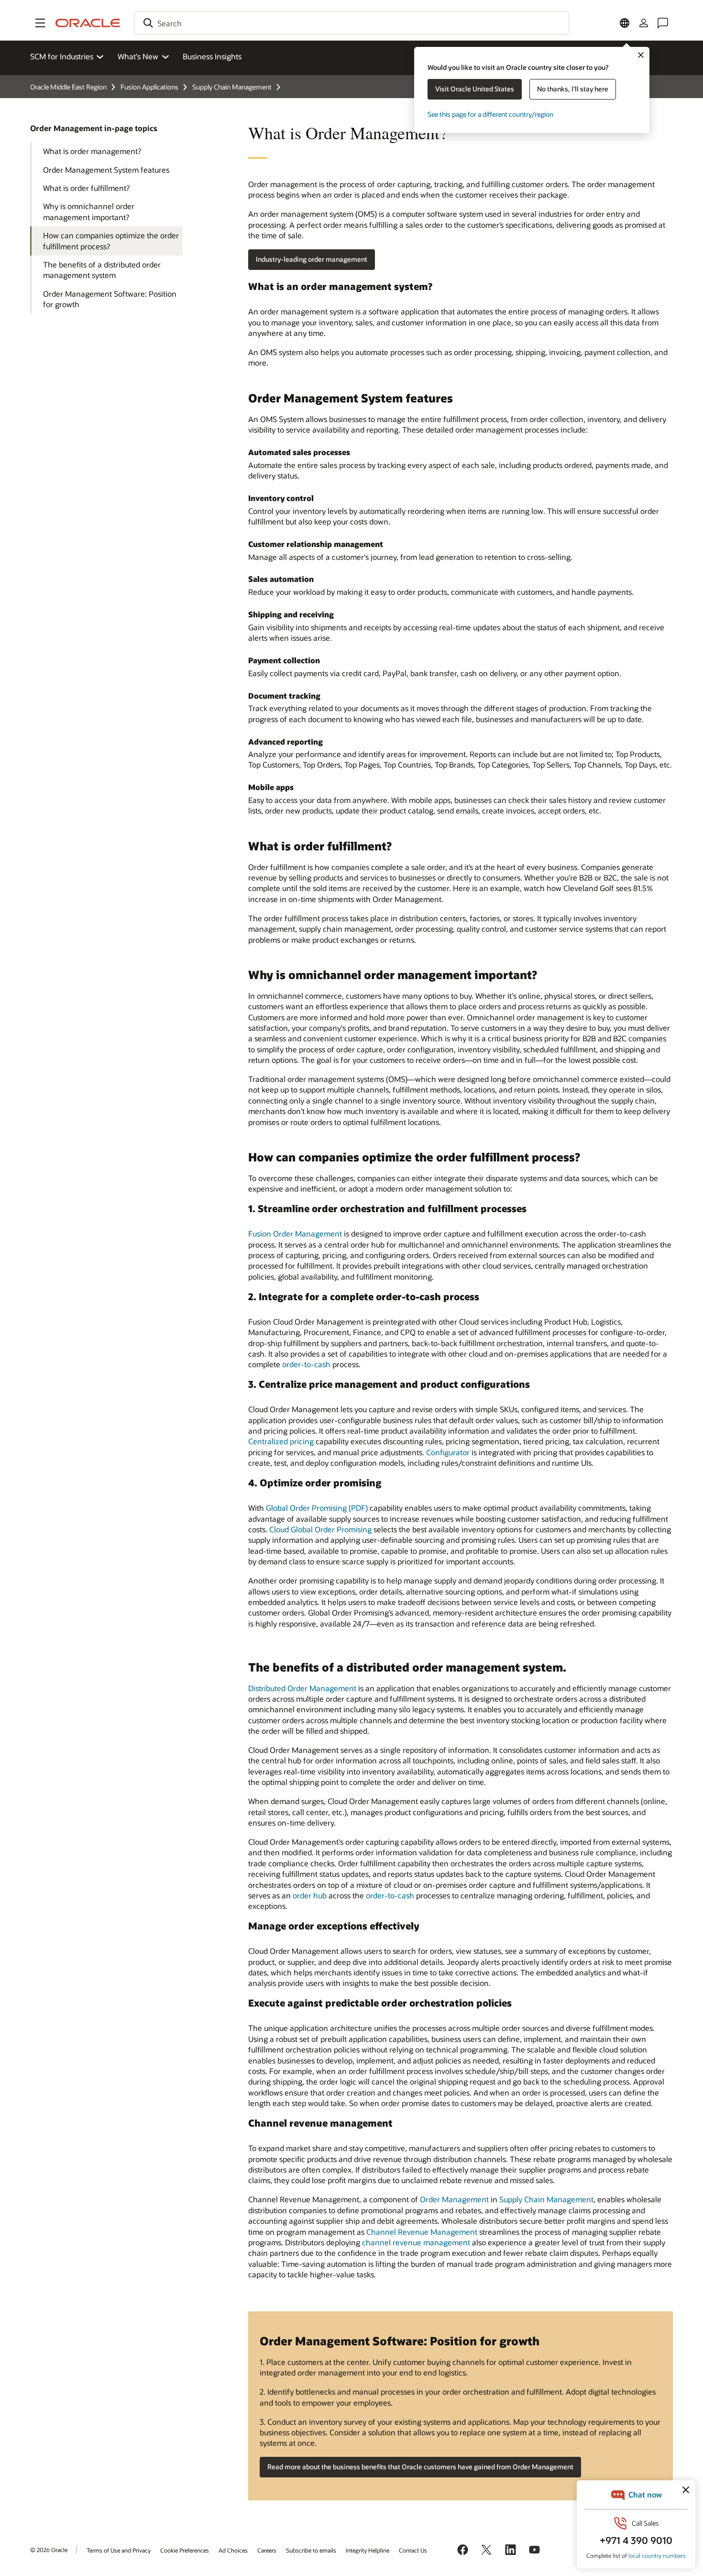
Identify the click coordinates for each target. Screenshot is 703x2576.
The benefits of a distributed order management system (102, 270)
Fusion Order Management (295, 1233)
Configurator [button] (448, 1452)
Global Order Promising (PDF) (317, 1508)
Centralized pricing (281, 1441)
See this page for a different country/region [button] (490, 114)
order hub (310, 1895)
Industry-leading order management (312, 259)
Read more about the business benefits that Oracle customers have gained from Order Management (420, 2467)
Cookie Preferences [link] (185, 2550)
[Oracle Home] (88, 23)
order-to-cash (306, 1364)
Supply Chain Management (232, 87)
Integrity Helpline (368, 2550)
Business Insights (212, 56)
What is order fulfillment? (86, 188)
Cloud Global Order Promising (320, 1529)
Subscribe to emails (311, 2550)
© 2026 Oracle (49, 2550)
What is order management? (92, 151)
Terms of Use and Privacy (119, 2550)
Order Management (454, 2199)
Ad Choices (233, 2550)
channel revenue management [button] (416, 2242)
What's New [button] (138, 56)
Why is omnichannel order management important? (89, 211)
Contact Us (413, 2550)
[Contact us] (663, 23)
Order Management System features (106, 170)
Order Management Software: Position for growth (110, 299)
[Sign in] (644, 23)
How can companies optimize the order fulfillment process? (111, 240)
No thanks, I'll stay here (573, 89)
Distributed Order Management (302, 1688)
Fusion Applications (149, 87)
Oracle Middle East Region (68, 87)
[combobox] (351, 23)
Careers (267, 2550)
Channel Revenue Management (422, 2232)
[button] (40, 23)
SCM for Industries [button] (62, 56)
